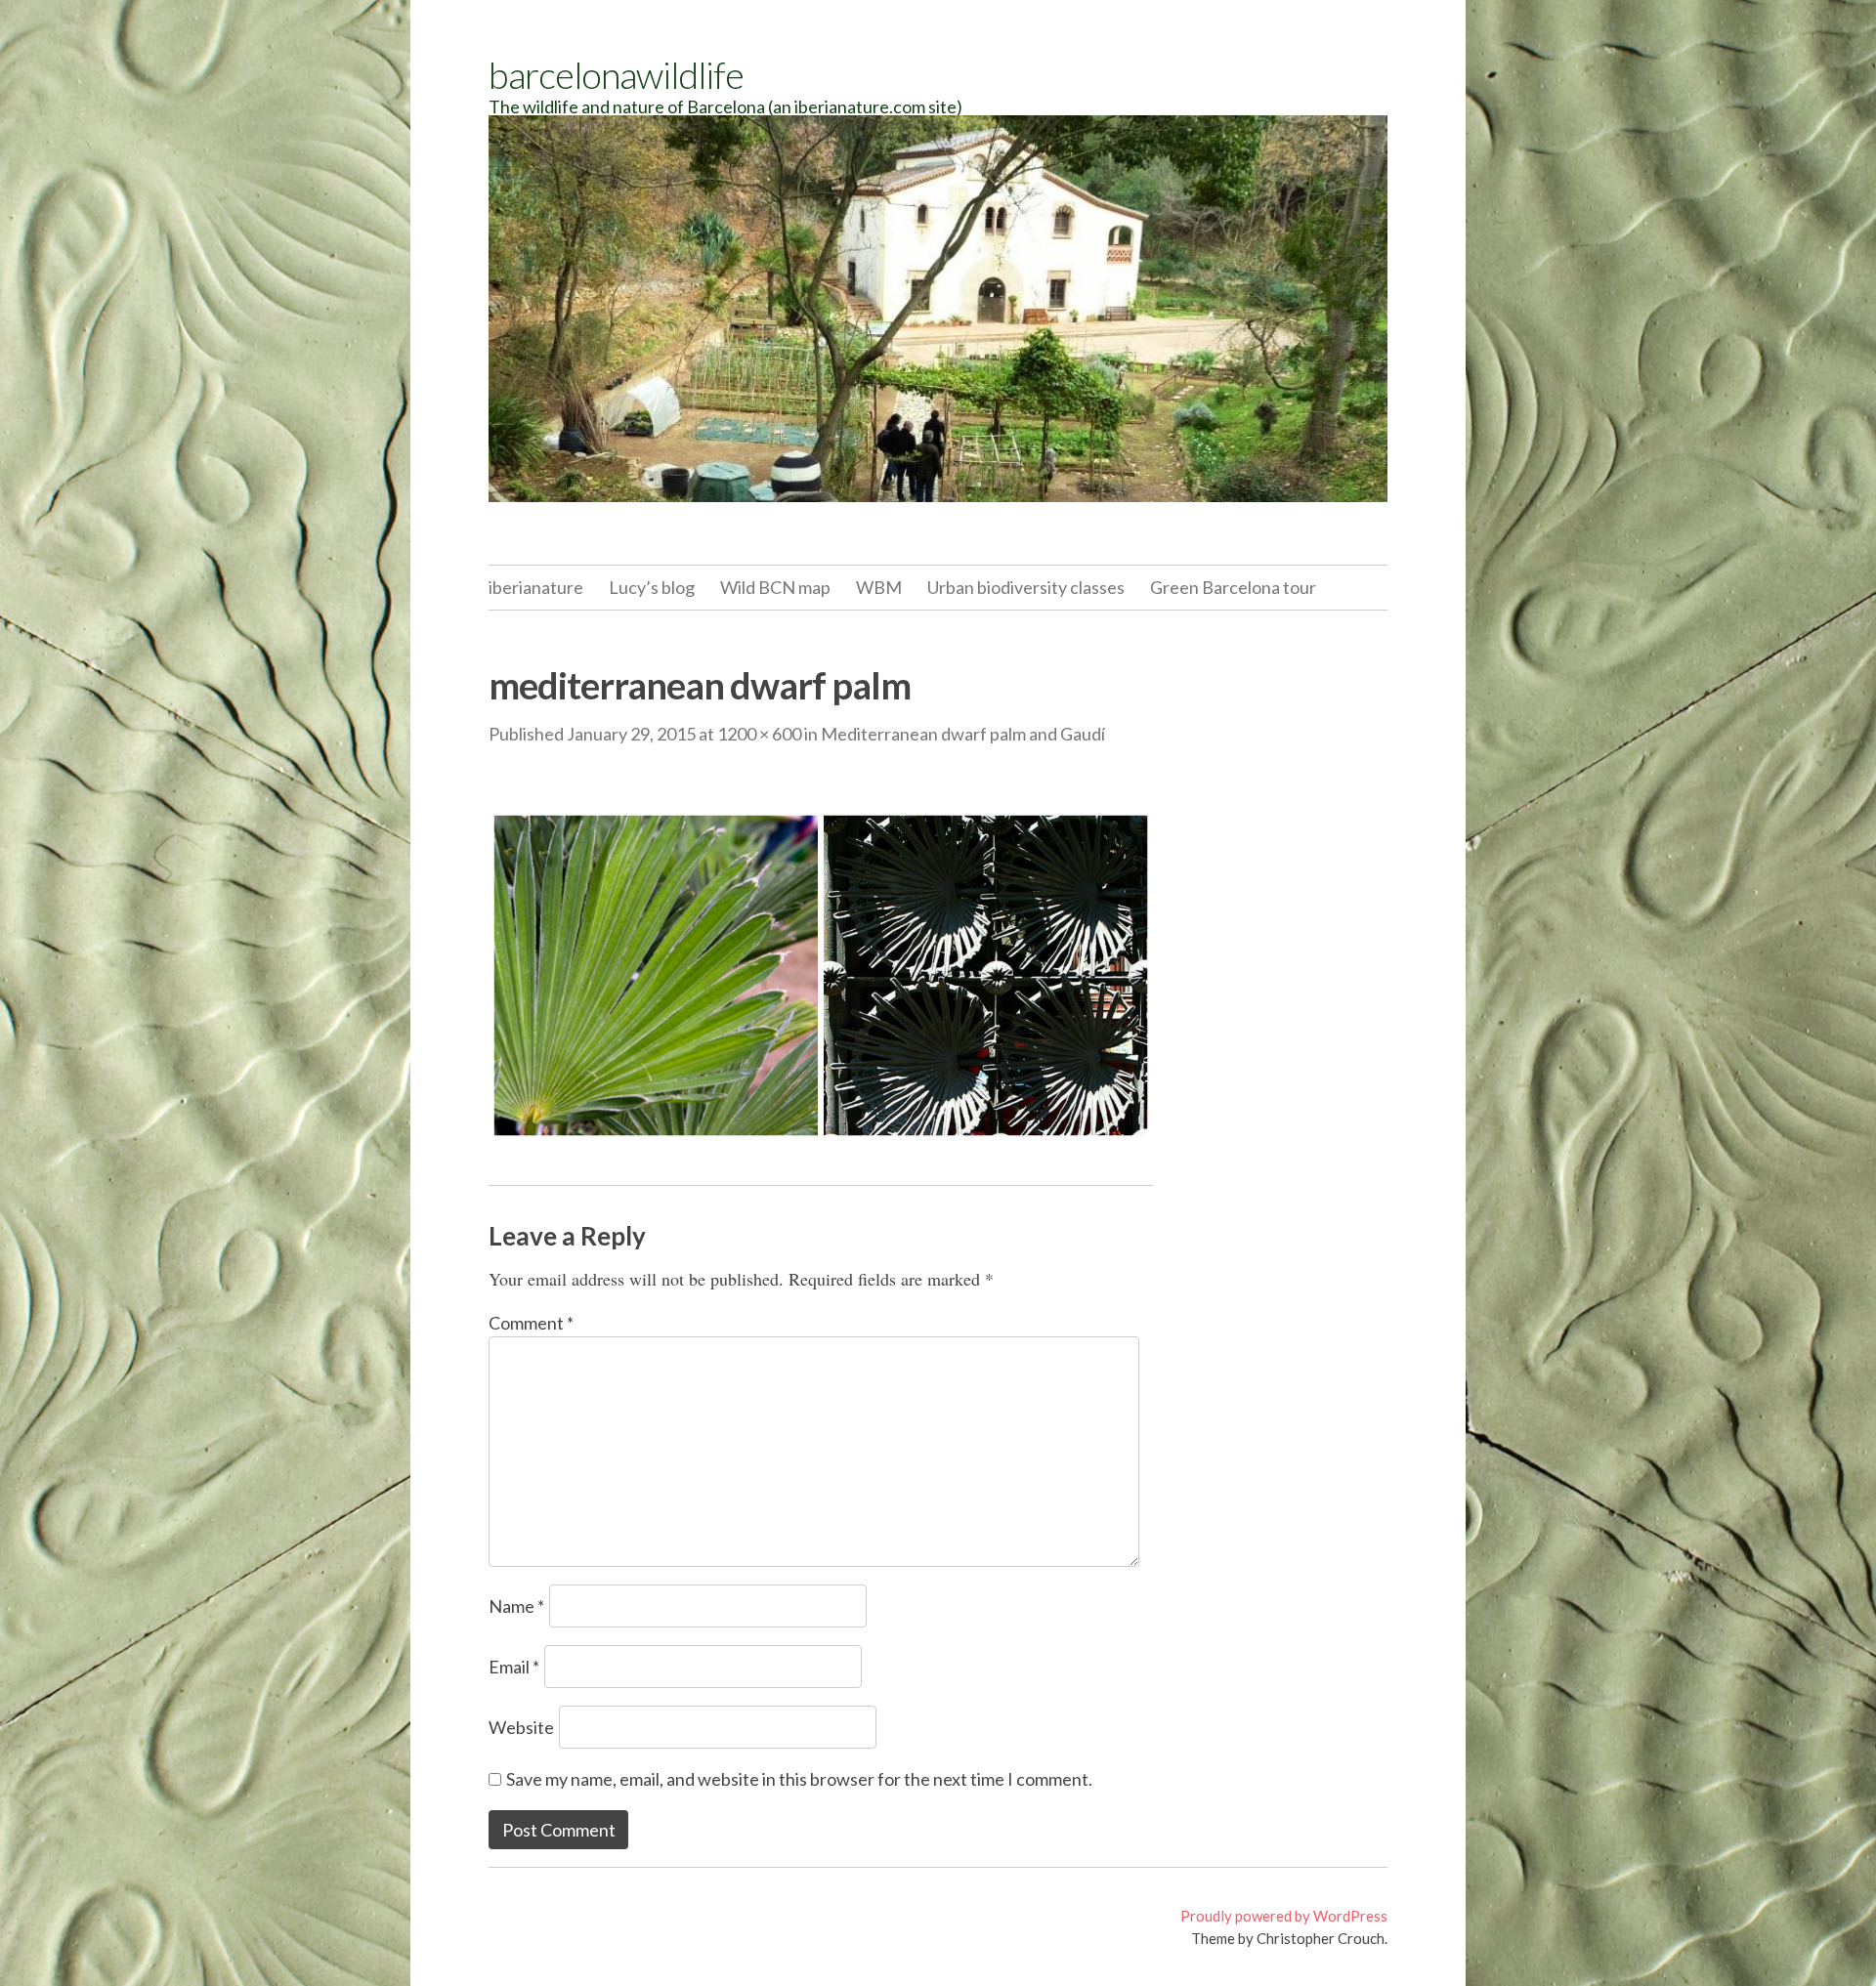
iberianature (536, 587)
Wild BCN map (775, 587)
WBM (879, 587)
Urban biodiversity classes (1026, 587)
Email (514, 1667)
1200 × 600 (759, 734)
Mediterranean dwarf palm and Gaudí (963, 734)
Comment (531, 1323)
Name (516, 1606)
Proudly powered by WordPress (1284, 1916)
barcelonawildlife (616, 74)
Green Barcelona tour (1233, 587)
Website (521, 1727)
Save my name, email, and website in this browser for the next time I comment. (799, 1779)
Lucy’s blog (652, 587)
